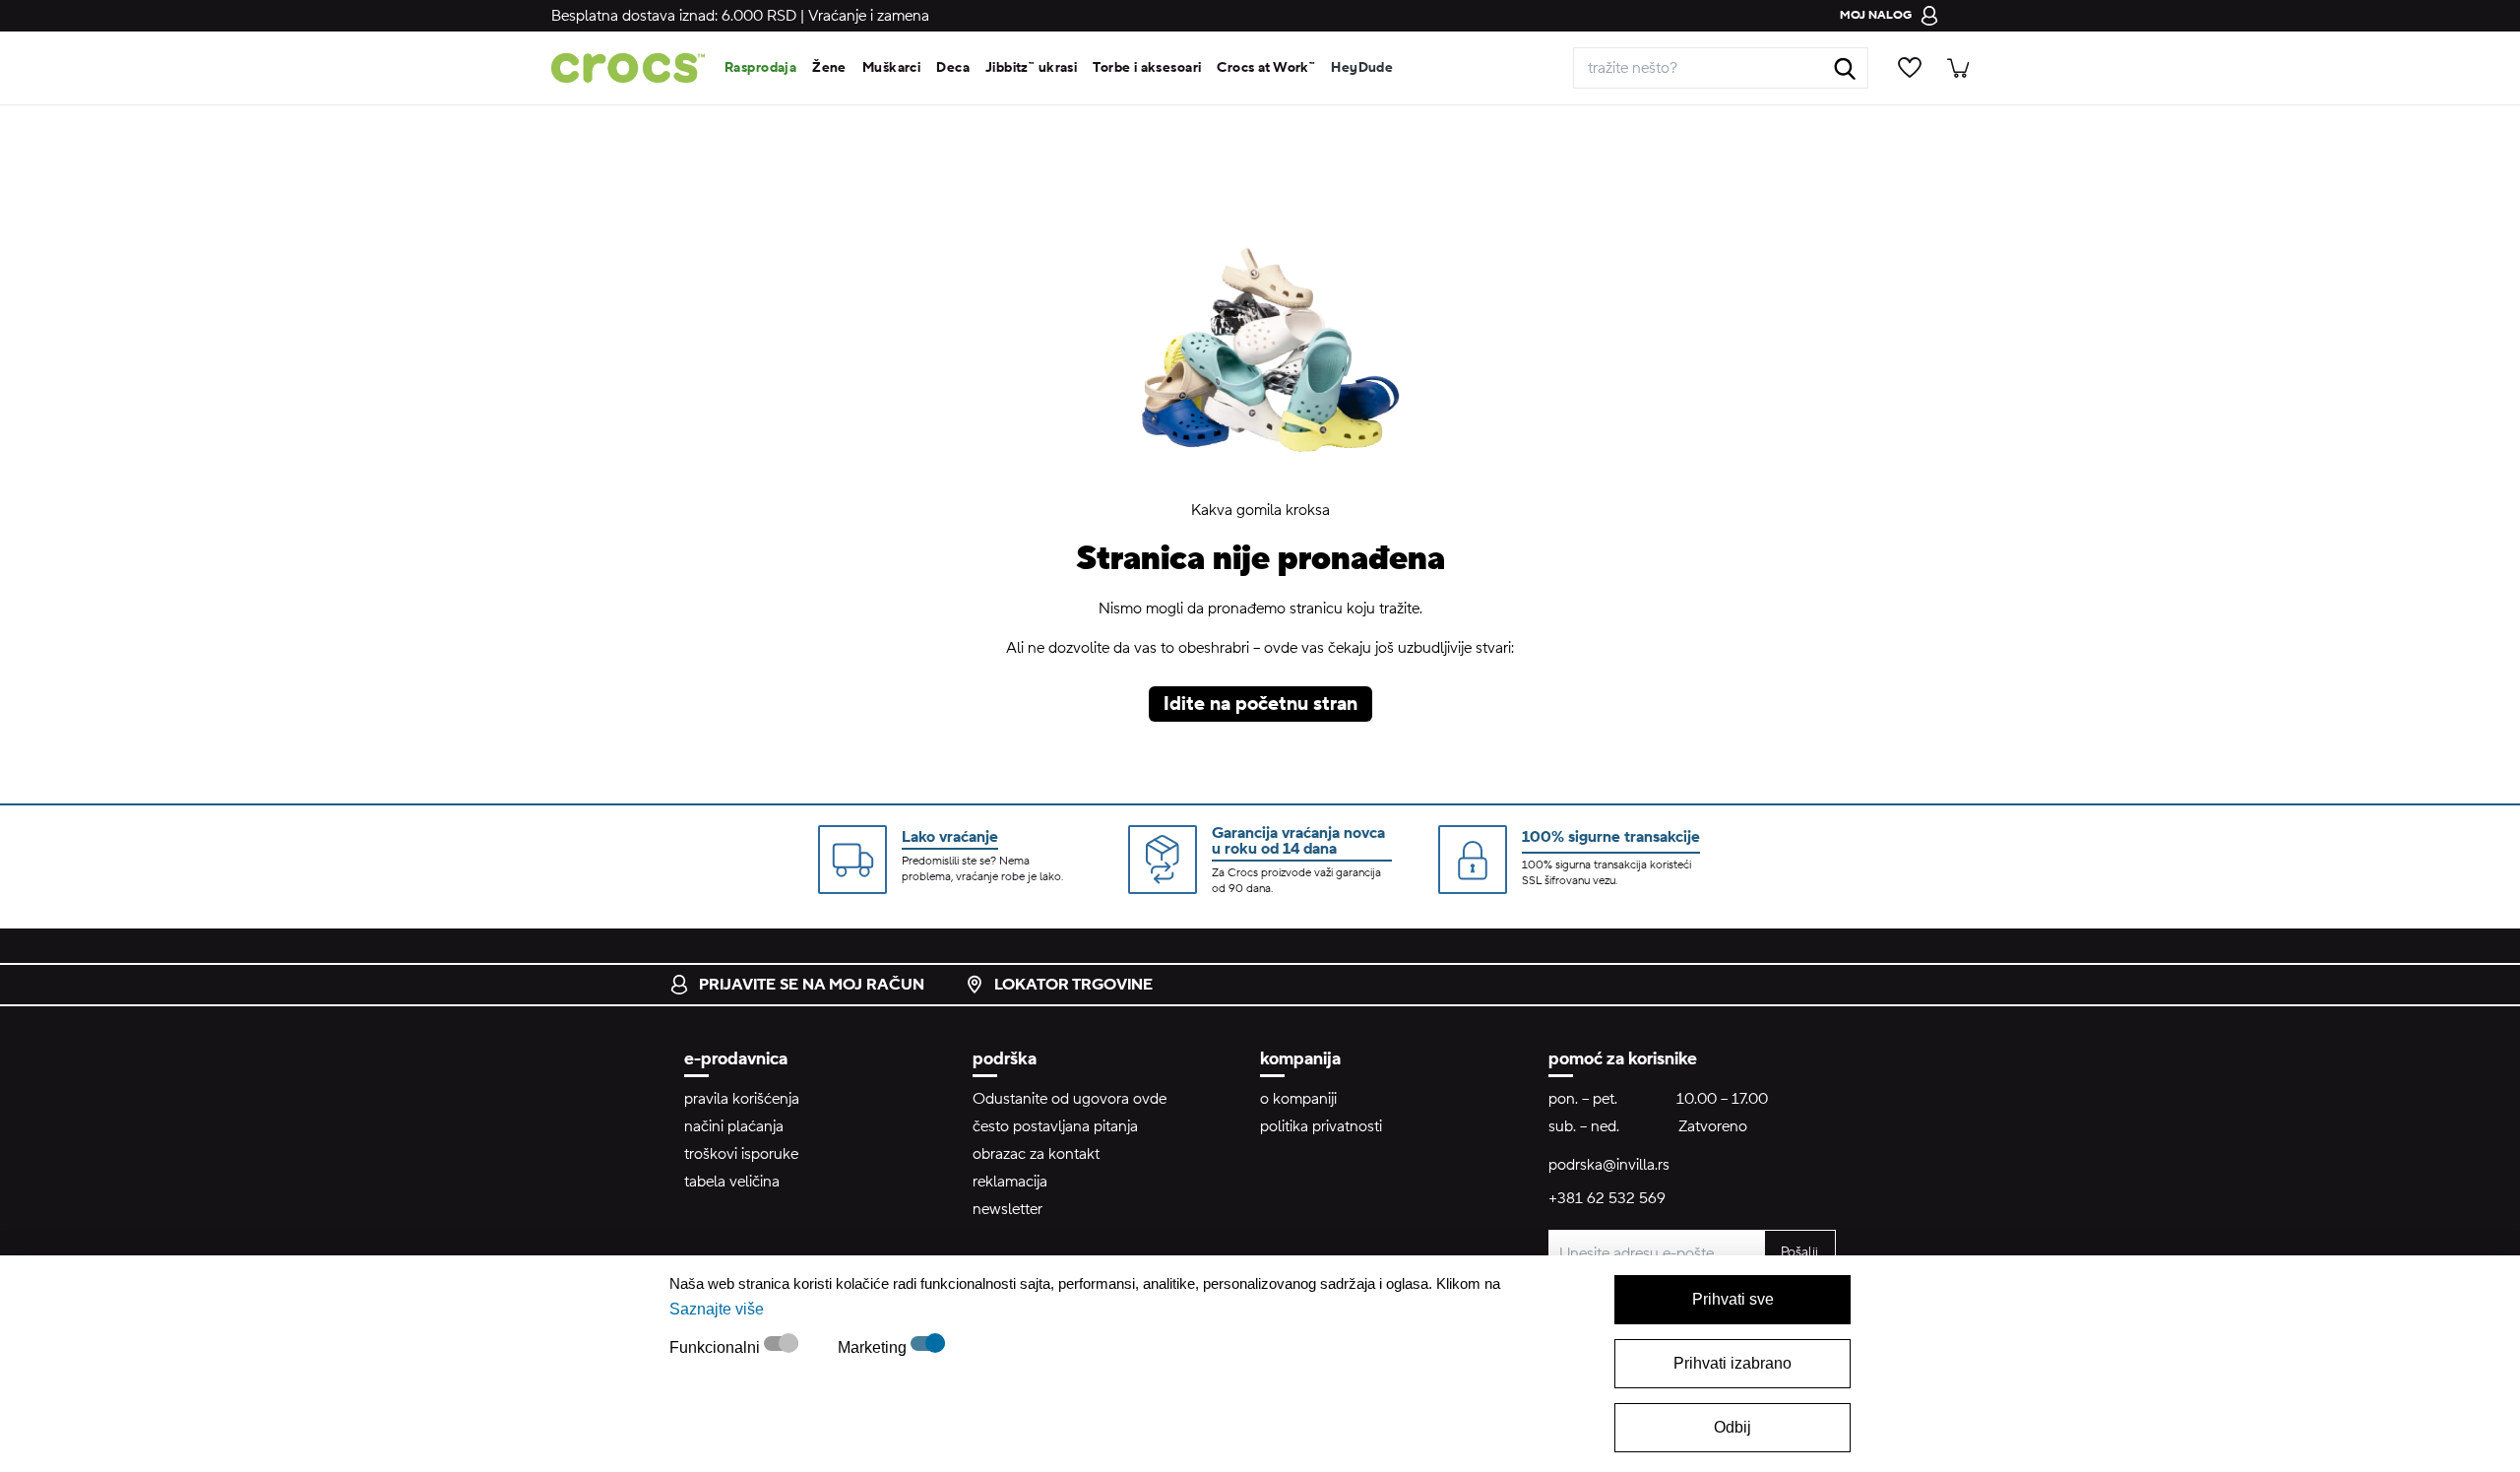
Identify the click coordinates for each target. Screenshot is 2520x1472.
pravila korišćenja (742, 1099)
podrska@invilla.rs (1609, 1165)
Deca (953, 68)
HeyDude (1362, 68)
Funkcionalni (717, 1347)
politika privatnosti (1321, 1126)
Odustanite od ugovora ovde (1070, 1099)
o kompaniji (1298, 1099)
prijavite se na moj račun (812, 985)
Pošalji (1799, 1252)
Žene (829, 68)
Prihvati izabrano (1732, 1363)
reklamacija (1010, 1182)
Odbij (1732, 1427)
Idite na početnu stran (1260, 704)
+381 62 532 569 (1607, 1198)
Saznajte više (717, 1309)
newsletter (1008, 1209)
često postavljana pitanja (1055, 1126)
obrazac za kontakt (1036, 1154)
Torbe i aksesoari (1147, 68)
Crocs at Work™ (1266, 68)
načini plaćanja (734, 1126)
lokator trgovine (1073, 985)
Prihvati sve (1733, 1299)
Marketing (874, 1347)
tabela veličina (732, 1182)
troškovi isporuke (741, 1154)
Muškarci (891, 68)
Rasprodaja (760, 68)
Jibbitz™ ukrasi (1031, 68)
